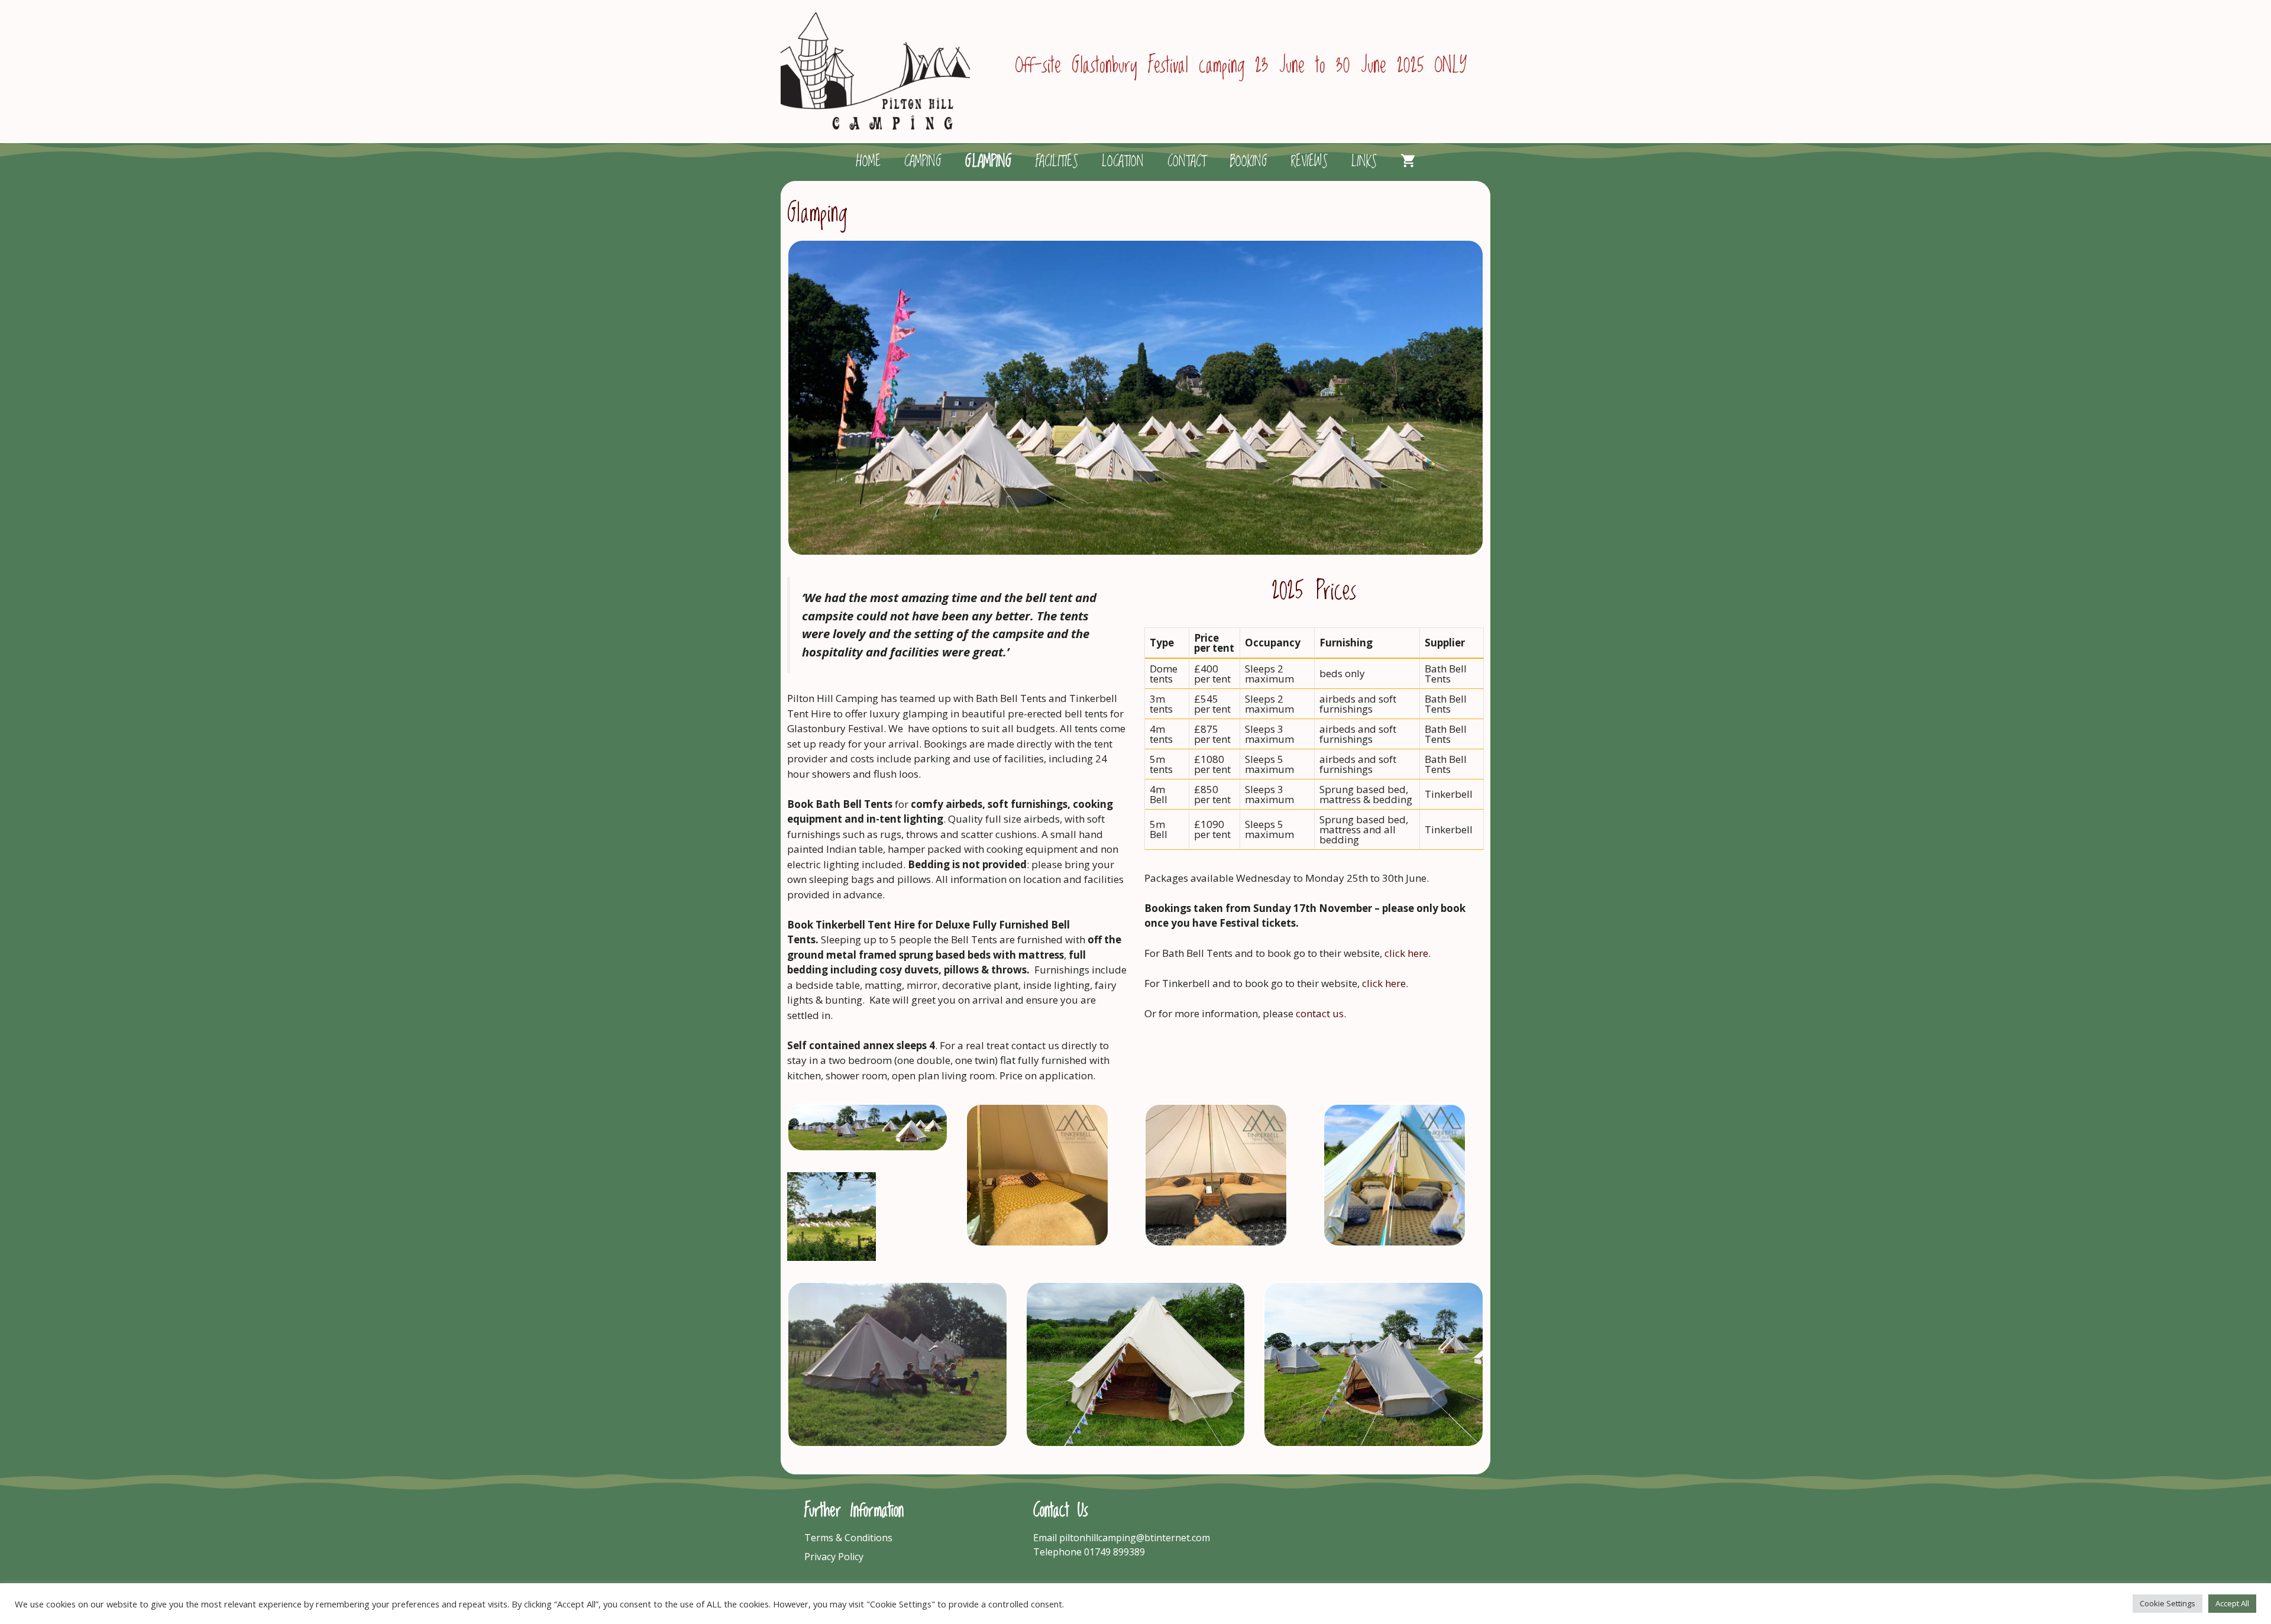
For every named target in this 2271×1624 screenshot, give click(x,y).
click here (1406, 953)
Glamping (989, 162)
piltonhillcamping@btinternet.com (1135, 1538)
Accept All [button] (2232, 1603)
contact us (1320, 1013)
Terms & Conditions (848, 1538)
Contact (1187, 162)
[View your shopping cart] (1408, 162)
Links (1364, 162)
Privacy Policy (834, 1557)
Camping (923, 162)
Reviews (1309, 162)
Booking (1248, 162)
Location (1123, 162)
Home (868, 162)
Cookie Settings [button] (2168, 1603)
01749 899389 (1115, 1552)
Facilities (1057, 162)
